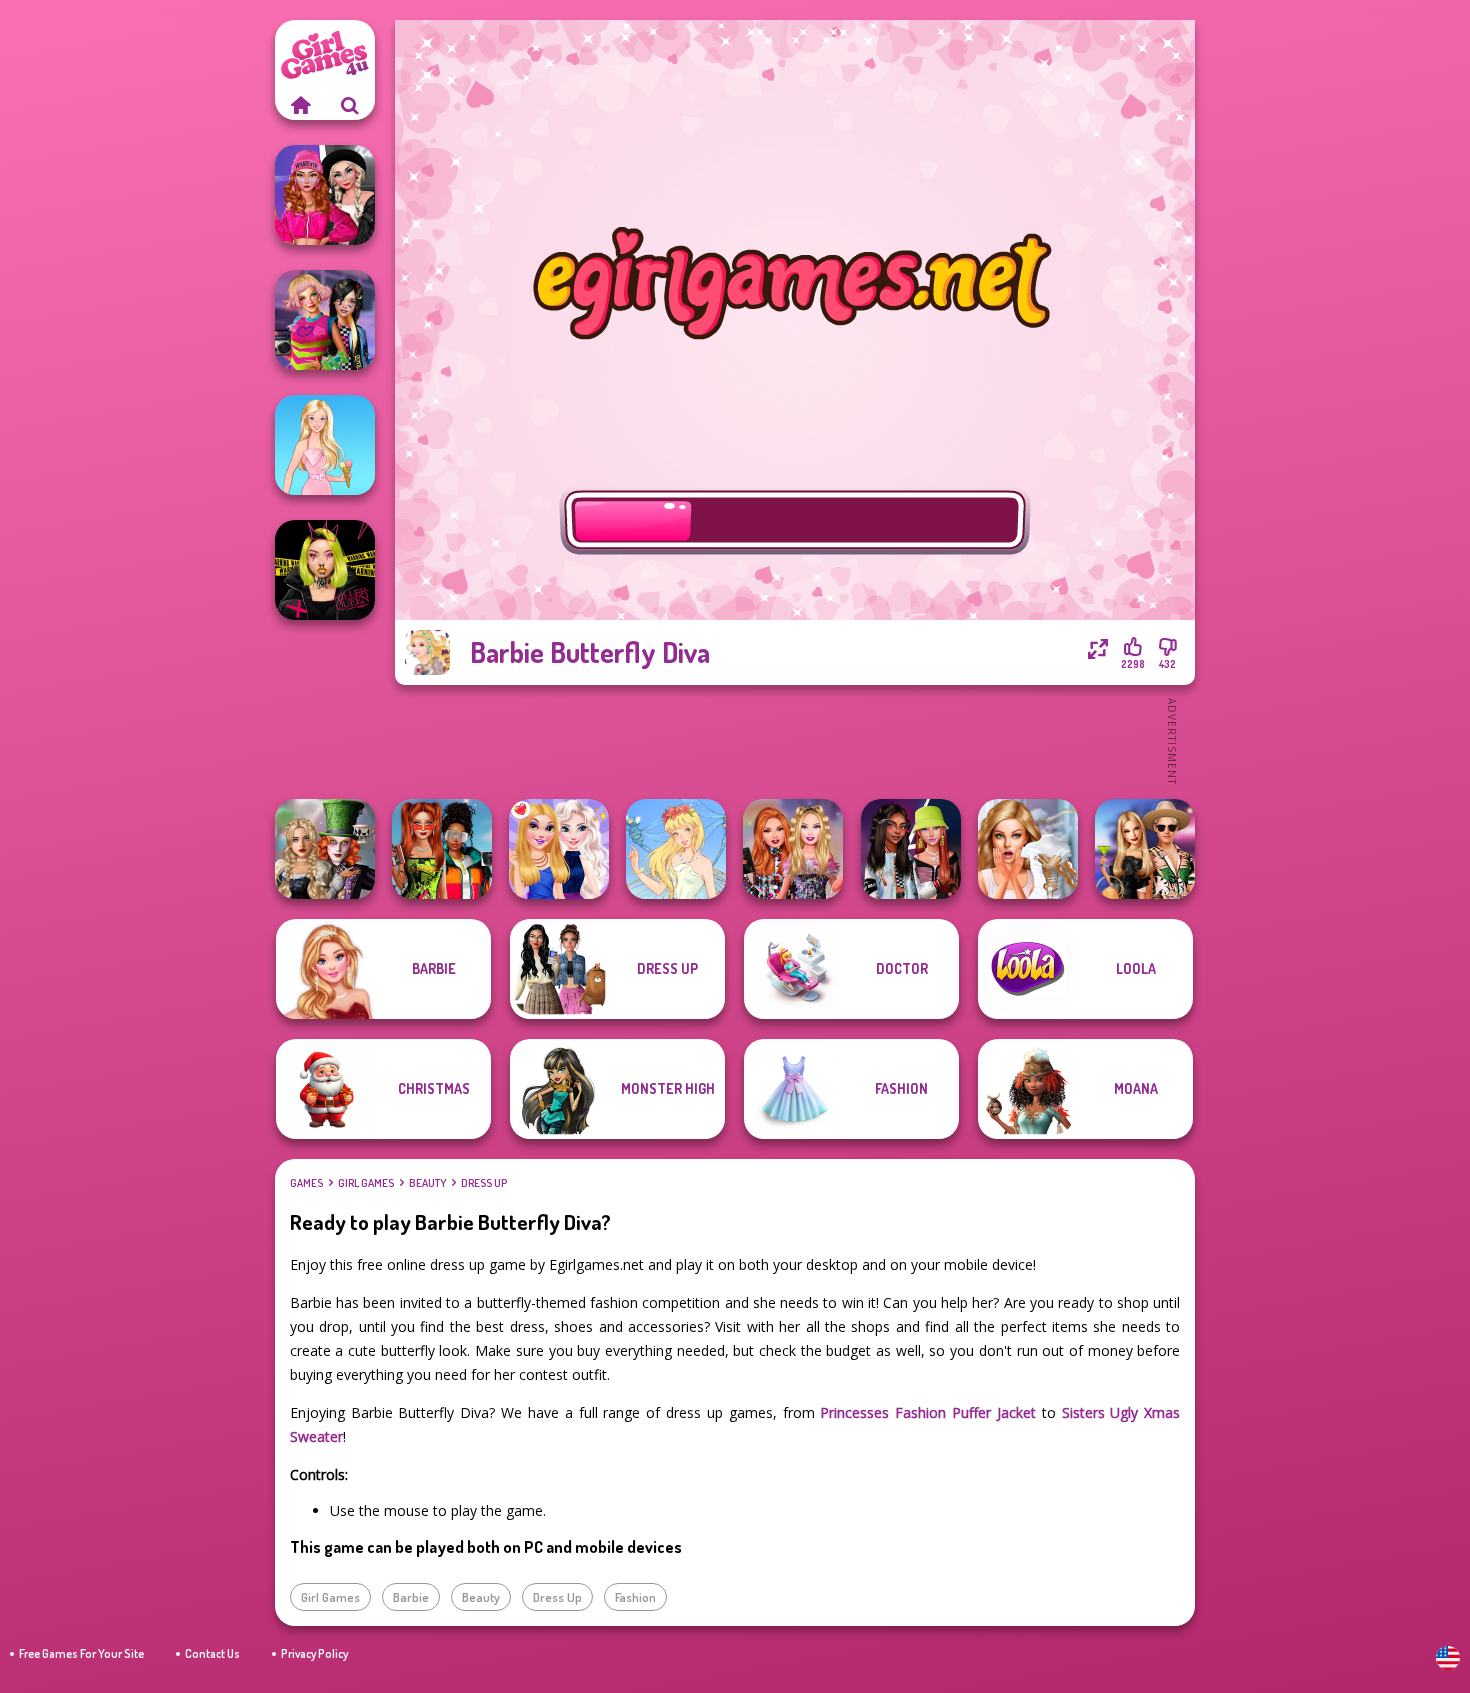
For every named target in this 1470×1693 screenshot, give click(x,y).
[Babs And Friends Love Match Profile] (442, 849)
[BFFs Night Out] (559, 849)
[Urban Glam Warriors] (325, 570)
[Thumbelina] (676, 849)
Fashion (635, 1597)
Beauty (427, 1183)
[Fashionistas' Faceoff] (911, 849)
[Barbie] (325, 445)
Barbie (411, 1597)
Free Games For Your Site (81, 1653)
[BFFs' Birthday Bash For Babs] (1145, 849)
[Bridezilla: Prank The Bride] (1028, 849)
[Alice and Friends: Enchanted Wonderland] (325, 849)
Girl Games (366, 1183)
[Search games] (350, 105)
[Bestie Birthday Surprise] (793, 849)
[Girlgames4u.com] (300, 105)
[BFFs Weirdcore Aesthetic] (325, 320)
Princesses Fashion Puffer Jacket (928, 1412)
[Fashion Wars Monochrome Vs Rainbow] (325, 195)
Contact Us (212, 1653)
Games (306, 1183)
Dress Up (484, 1183)
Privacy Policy (314, 1653)
